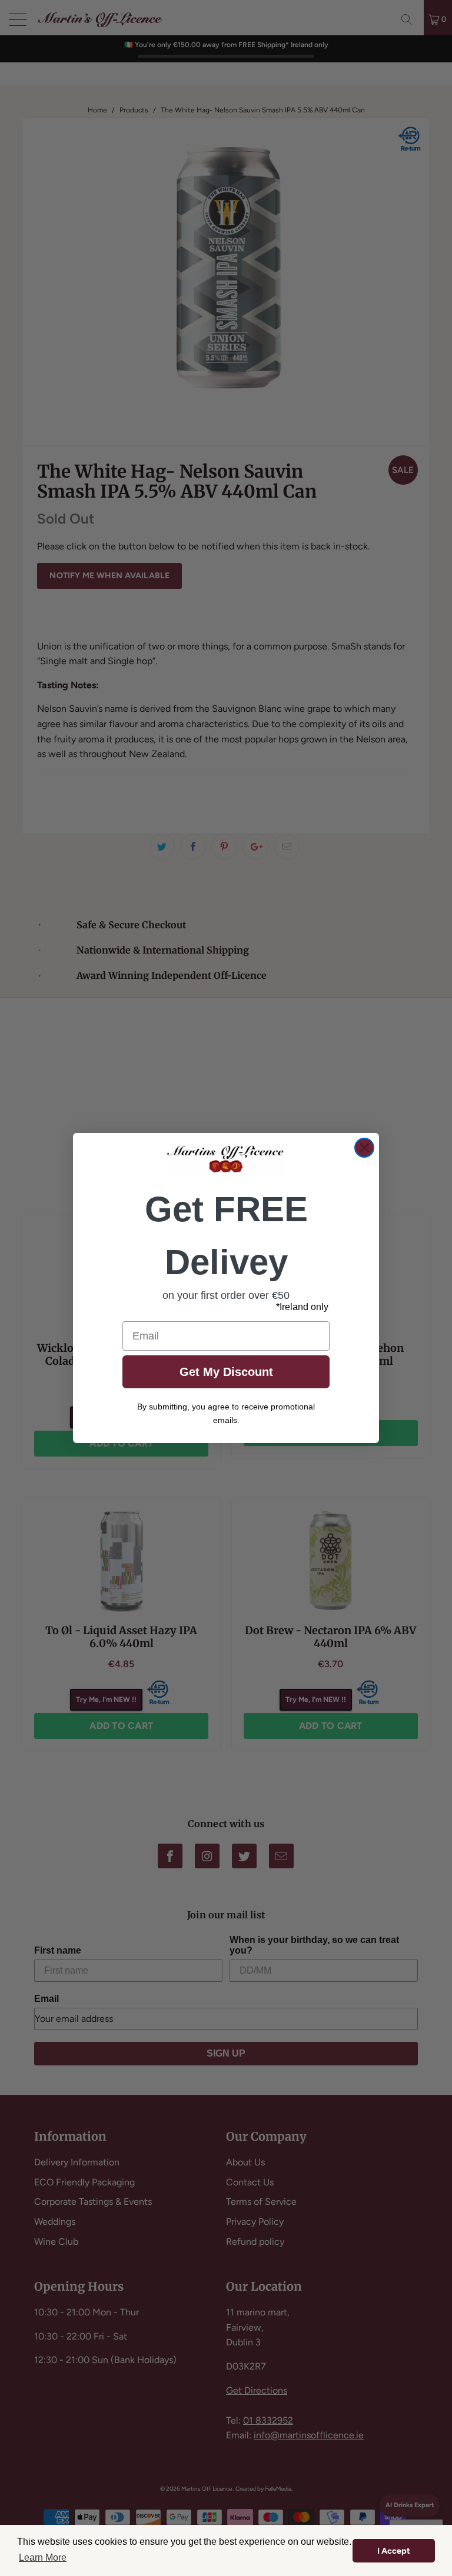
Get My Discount (226, 1372)
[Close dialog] (364, 1148)
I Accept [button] (394, 2551)
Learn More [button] (43, 2557)
